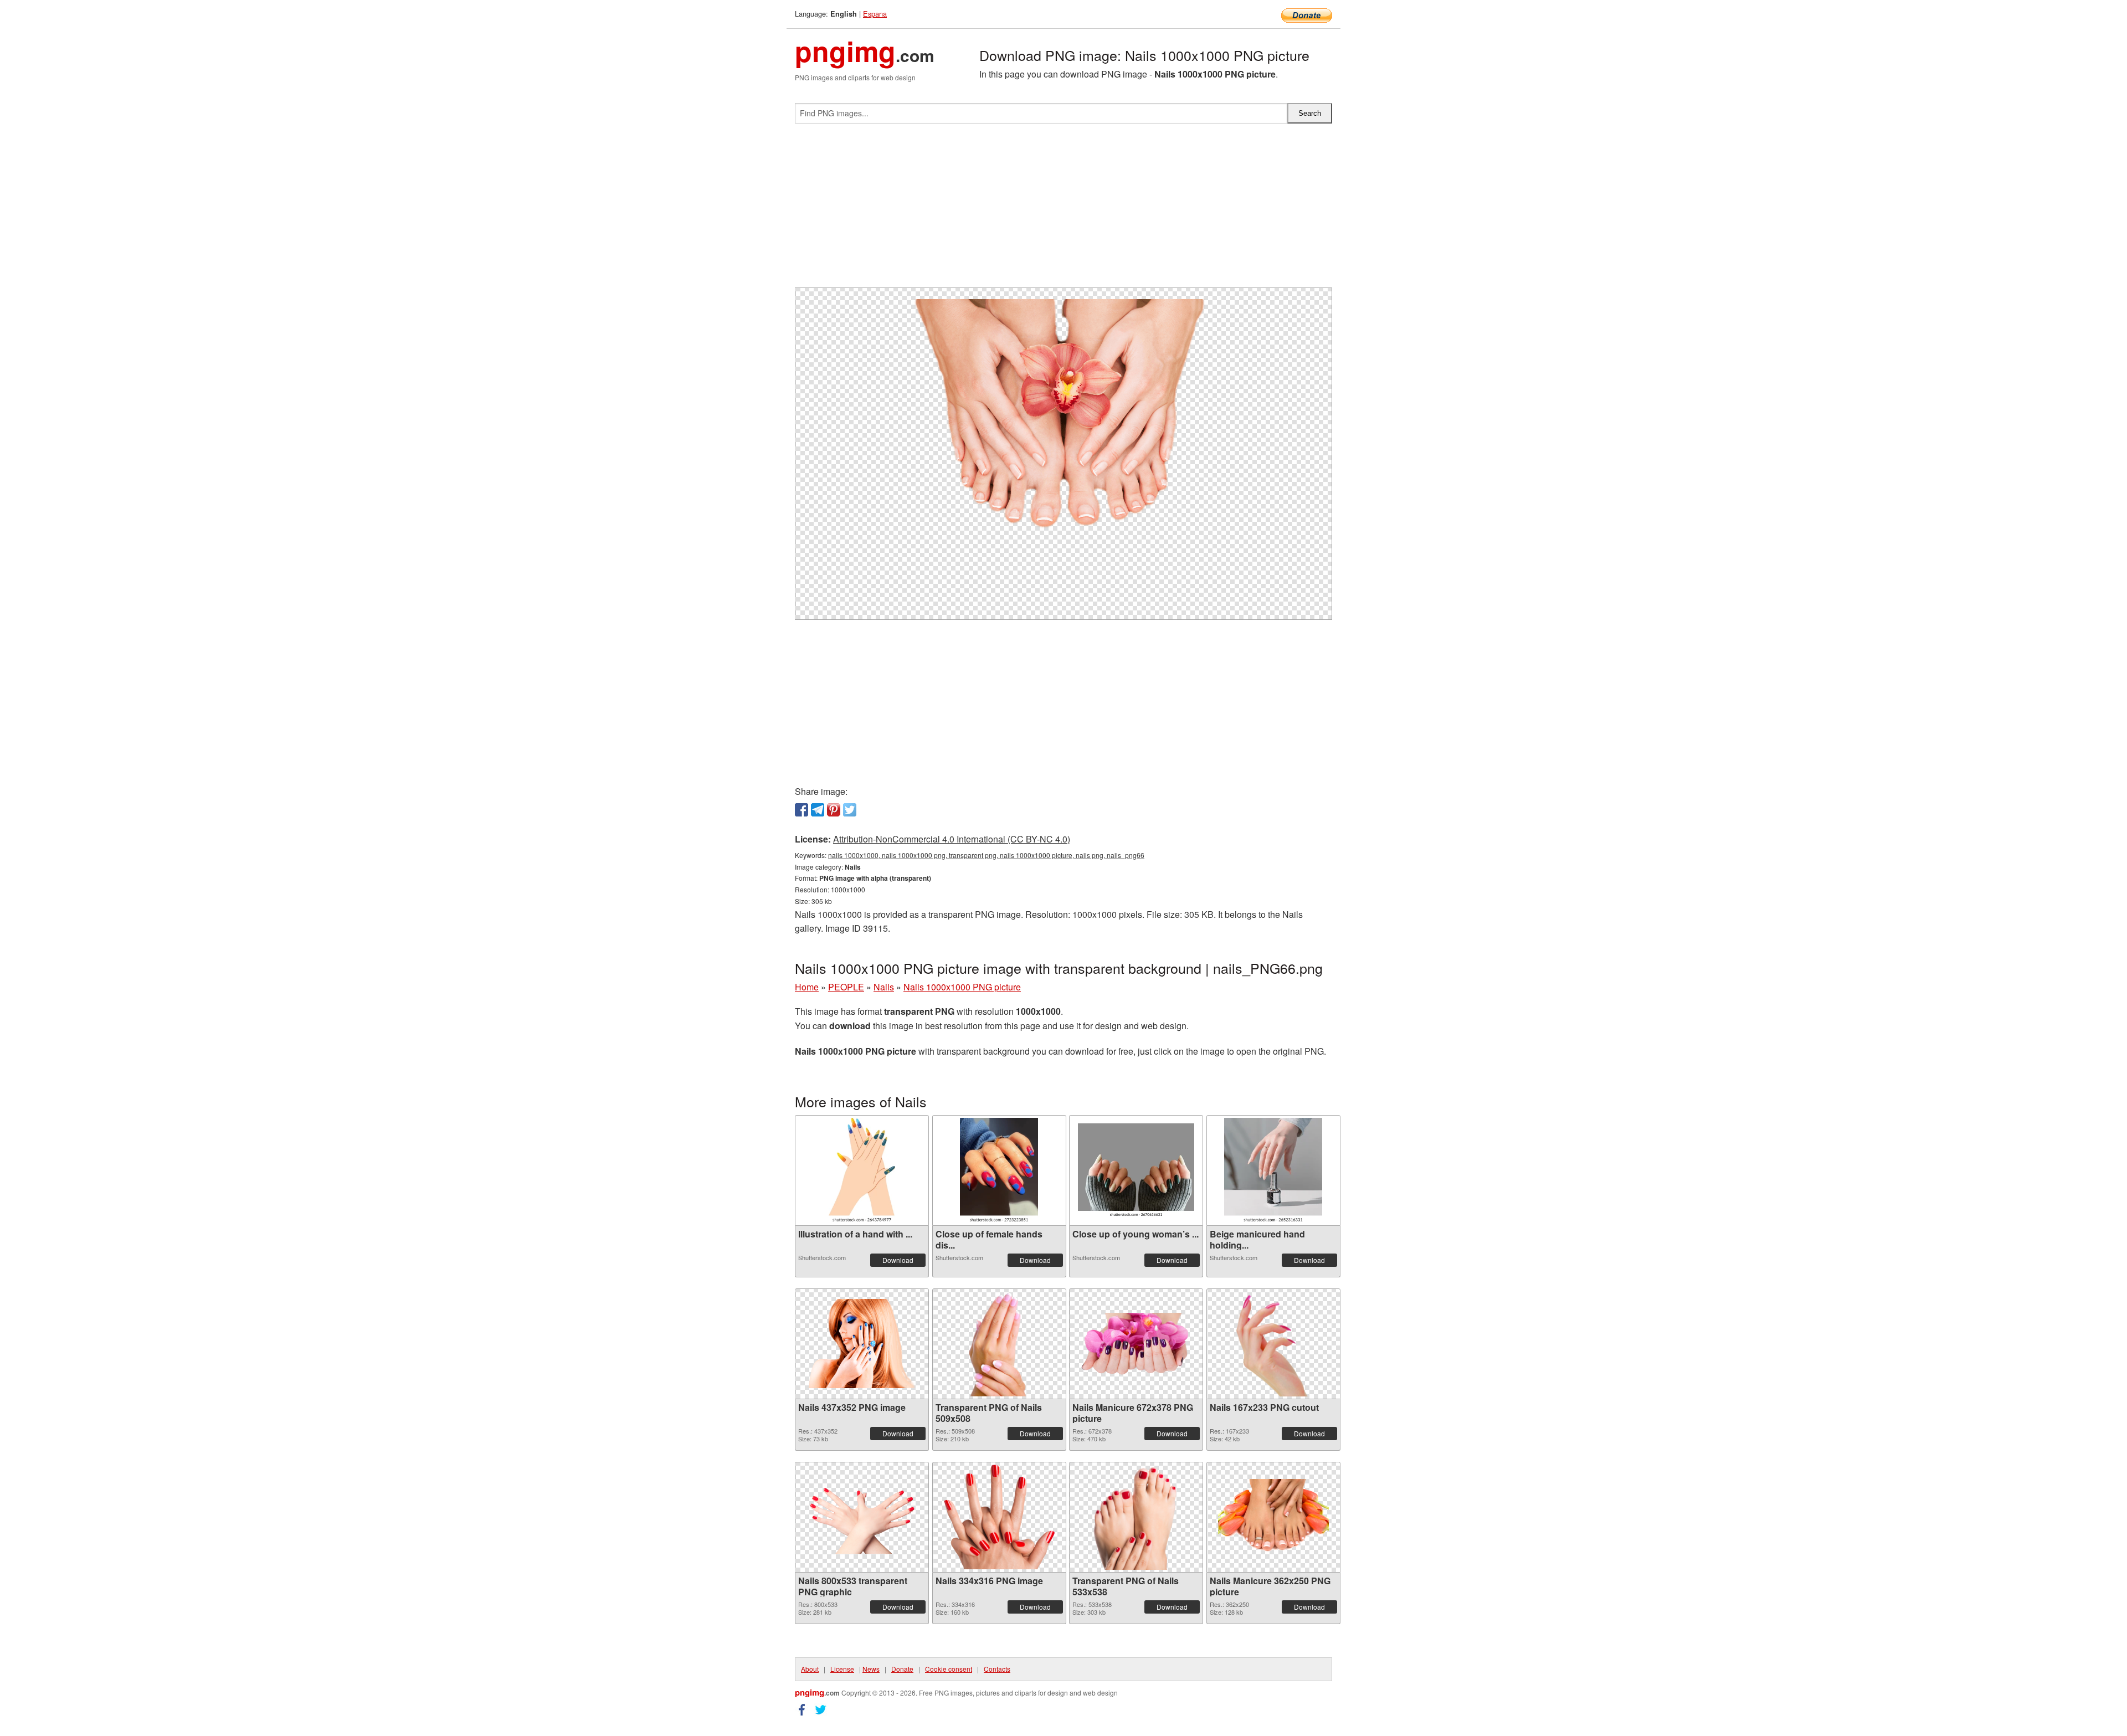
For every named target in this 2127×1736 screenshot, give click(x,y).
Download (898, 1260)
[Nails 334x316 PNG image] (999, 1517)
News (871, 1669)
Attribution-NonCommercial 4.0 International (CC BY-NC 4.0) (952, 839)
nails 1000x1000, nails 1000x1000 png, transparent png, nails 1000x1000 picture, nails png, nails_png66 (986, 855)
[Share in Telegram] (818, 810)
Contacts (997, 1669)
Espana (875, 14)
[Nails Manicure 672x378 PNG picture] (1136, 1344)
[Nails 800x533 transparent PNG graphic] (862, 1517)
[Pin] (834, 810)
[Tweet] (850, 810)
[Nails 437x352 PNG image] (862, 1344)
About (810, 1669)
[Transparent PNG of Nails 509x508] (999, 1344)
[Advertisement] (1063, 210)
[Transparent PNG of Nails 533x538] (1136, 1517)
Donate (902, 1669)
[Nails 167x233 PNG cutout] (1273, 1344)
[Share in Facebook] (802, 810)
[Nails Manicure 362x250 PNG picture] (1273, 1517)
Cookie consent (949, 1669)
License (842, 1669)
